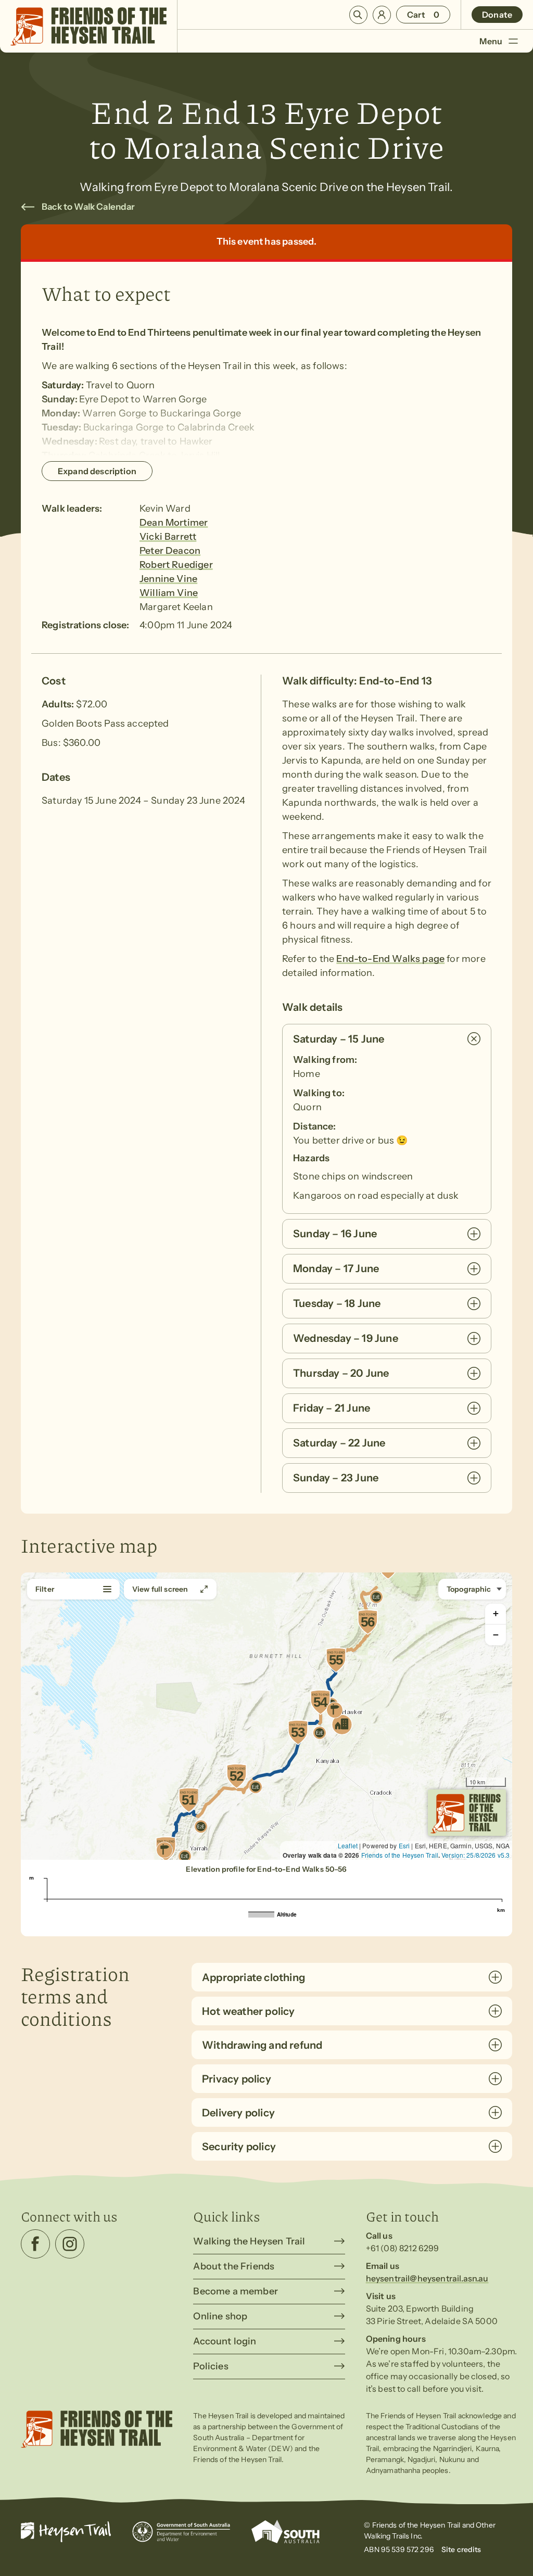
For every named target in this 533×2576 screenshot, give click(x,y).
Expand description (97, 471)
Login (382, 15)
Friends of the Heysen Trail (400, 1855)
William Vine (169, 593)
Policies (211, 2366)
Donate (497, 15)
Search (358, 15)
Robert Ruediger (176, 565)
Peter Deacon (170, 551)
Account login (225, 2341)
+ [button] (496, 1613)
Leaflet (348, 1845)
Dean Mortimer (174, 523)
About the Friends (234, 2266)
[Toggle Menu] (513, 41)
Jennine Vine (168, 579)
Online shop (220, 2316)
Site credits (461, 2549)
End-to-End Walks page (390, 959)
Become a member (236, 2291)
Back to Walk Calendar (88, 207)
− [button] (496, 1635)
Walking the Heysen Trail (249, 2241)
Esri (404, 1845)
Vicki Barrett (168, 537)
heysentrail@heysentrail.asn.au (427, 2278)
